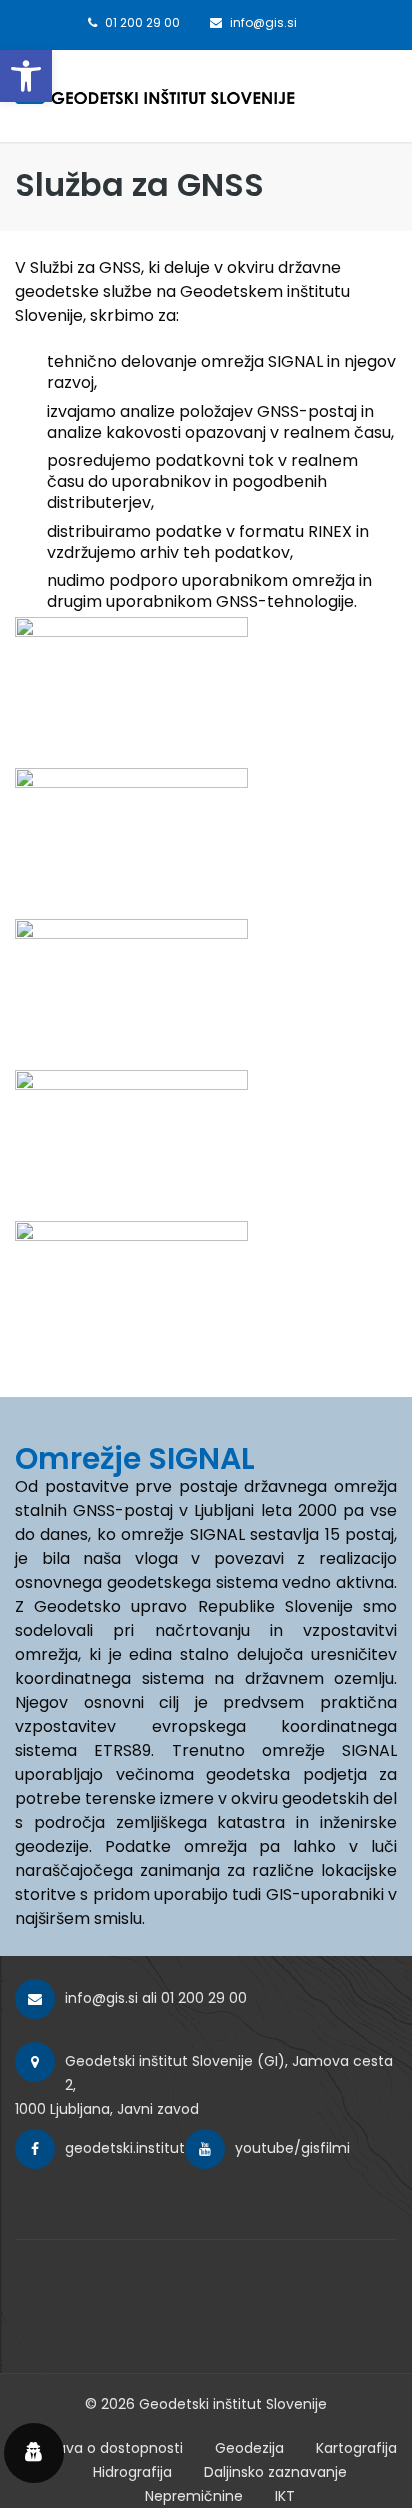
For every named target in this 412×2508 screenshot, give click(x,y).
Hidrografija (132, 2472)
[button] (26, 76)
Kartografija (356, 2448)
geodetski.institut (125, 2148)
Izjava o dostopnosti (113, 2448)
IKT (285, 2496)
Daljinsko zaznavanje (275, 2472)
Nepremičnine (194, 2496)
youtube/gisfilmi (292, 2148)
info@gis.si (101, 1998)
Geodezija (249, 2448)
